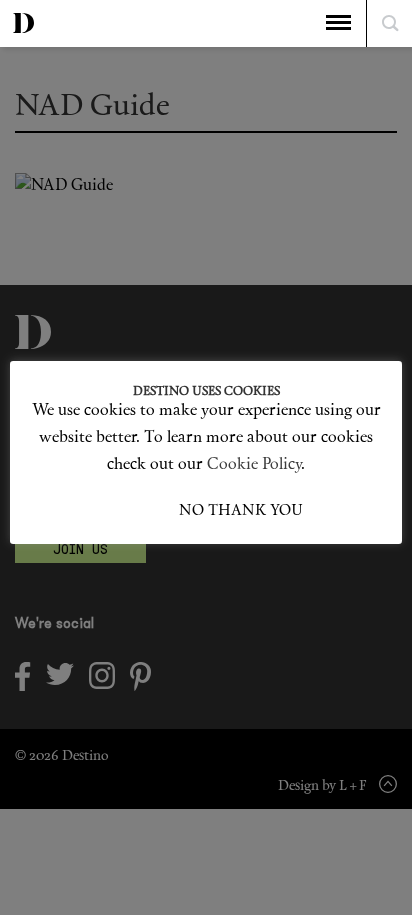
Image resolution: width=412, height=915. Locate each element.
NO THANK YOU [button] (241, 511)
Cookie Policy (254, 465)
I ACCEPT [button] (144, 511)
